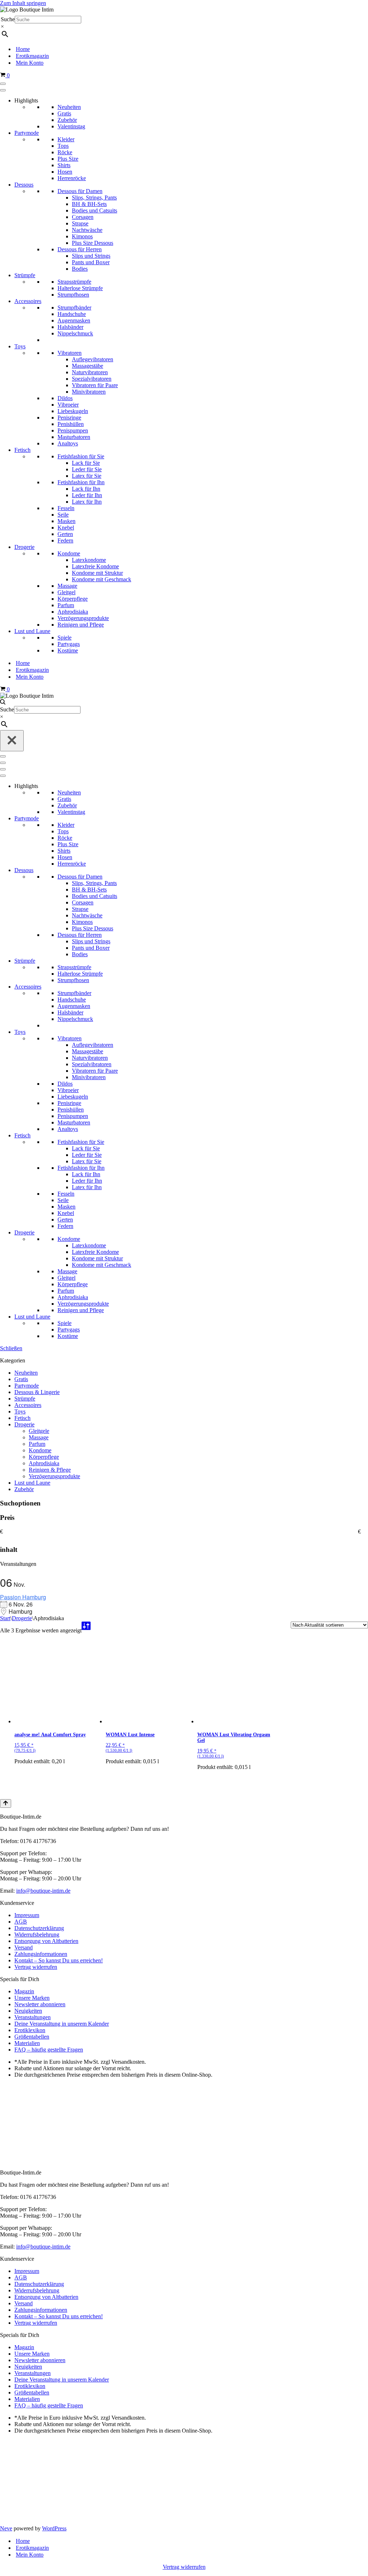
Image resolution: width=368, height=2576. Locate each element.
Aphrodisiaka (73, 612)
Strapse (80, 223)
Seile (63, 515)
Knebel (66, 528)
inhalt (9, 1550)
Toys (20, 346)
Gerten (65, 534)
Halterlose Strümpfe (80, 288)
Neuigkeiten (28, 2011)
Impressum (27, 1915)
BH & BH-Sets (89, 204)
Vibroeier (68, 405)
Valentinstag (71, 126)
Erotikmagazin (32, 56)
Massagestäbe (88, 366)
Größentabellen (32, 2037)
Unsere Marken (32, 1998)
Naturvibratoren (90, 372)
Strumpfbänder (74, 308)
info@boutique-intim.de (43, 1891)
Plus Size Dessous (93, 243)
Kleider (66, 139)
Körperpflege (73, 599)
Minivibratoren (89, 392)
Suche (8, 19)
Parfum (66, 605)
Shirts (64, 165)
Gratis (64, 113)
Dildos (65, 398)
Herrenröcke (72, 178)
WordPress (54, 2528)
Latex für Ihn (87, 502)
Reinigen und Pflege (81, 625)
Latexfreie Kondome (95, 566)
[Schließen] (12, 741)
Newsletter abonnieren (40, 2004)
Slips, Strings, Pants (94, 198)
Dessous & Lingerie (37, 1392)
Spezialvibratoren (92, 379)
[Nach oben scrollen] (6, 1803)
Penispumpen (73, 430)
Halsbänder (70, 327)
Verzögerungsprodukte (83, 618)
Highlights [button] (26, 100)
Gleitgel (66, 592)
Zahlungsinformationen (41, 1954)
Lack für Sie (86, 463)
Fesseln (66, 508)
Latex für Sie (87, 476)
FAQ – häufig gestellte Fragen (49, 2050)
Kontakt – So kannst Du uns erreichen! (59, 1960)
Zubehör (67, 120)
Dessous (24, 185)
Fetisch (22, 450)
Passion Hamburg (23, 1597)
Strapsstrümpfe (74, 282)
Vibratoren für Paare (95, 385)
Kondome (69, 553)
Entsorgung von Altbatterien (46, 1941)
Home (23, 49)
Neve (6, 2528)
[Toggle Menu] (3, 84)
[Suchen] (3, 703)
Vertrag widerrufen (36, 1967)
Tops (63, 146)
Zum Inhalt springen (23, 3)
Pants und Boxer (91, 262)
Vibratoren (70, 353)
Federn (65, 540)
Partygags (69, 644)
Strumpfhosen (73, 295)
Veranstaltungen (33, 2017)
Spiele (65, 638)
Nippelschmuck (75, 333)
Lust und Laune (32, 631)
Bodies (80, 269)
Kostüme (68, 650)
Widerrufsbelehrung (37, 1935)
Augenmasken (74, 320)
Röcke (65, 152)
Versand (24, 1947)
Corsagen (83, 217)
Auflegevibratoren (93, 359)
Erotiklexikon (30, 2030)
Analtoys (68, 443)
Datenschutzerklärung (39, 1928)
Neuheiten (69, 107)
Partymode (27, 133)
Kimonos (82, 236)
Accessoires (28, 301)
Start (5, 1618)
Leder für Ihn (87, 495)
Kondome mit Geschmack (102, 579)
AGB (21, 1922)
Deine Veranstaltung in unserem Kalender (62, 2024)
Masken (66, 521)
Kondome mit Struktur (97, 573)
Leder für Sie (87, 469)
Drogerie (24, 547)
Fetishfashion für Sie (81, 456)
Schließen (11, 1348)
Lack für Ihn (86, 489)
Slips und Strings (91, 256)
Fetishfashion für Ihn (81, 482)
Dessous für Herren (80, 249)
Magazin (24, 1991)
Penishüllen (71, 424)
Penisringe (69, 418)
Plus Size (68, 159)
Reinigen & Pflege (50, 1470)
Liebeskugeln (73, 411)
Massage (67, 586)
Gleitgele (39, 1431)
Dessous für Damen (80, 191)
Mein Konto (30, 63)
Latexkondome (89, 560)
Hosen (65, 172)
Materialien (27, 2043)
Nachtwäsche (87, 230)
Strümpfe (25, 275)
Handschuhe (72, 314)
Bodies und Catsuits (95, 210)
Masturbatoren (74, 437)
